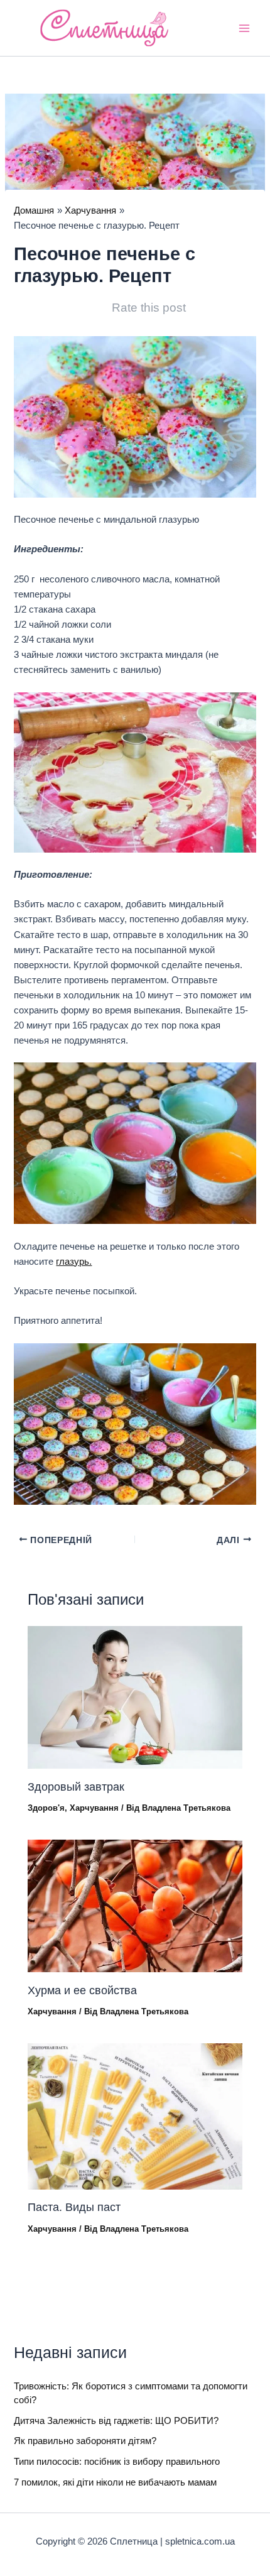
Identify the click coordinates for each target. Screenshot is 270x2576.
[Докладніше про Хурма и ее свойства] (135, 1906)
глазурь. (74, 1262)
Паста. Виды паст (74, 2207)
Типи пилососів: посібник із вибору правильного (117, 2462)
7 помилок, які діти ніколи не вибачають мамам (115, 2482)
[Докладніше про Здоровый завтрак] (135, 1697)
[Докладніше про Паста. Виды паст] (135, 2115)
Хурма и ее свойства (82, 1990)
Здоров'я (46, 1808)
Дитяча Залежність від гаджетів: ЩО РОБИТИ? (116, 2421)
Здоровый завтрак (76, 1787)
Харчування (94, 1808)
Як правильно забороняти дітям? (85, 2441)
